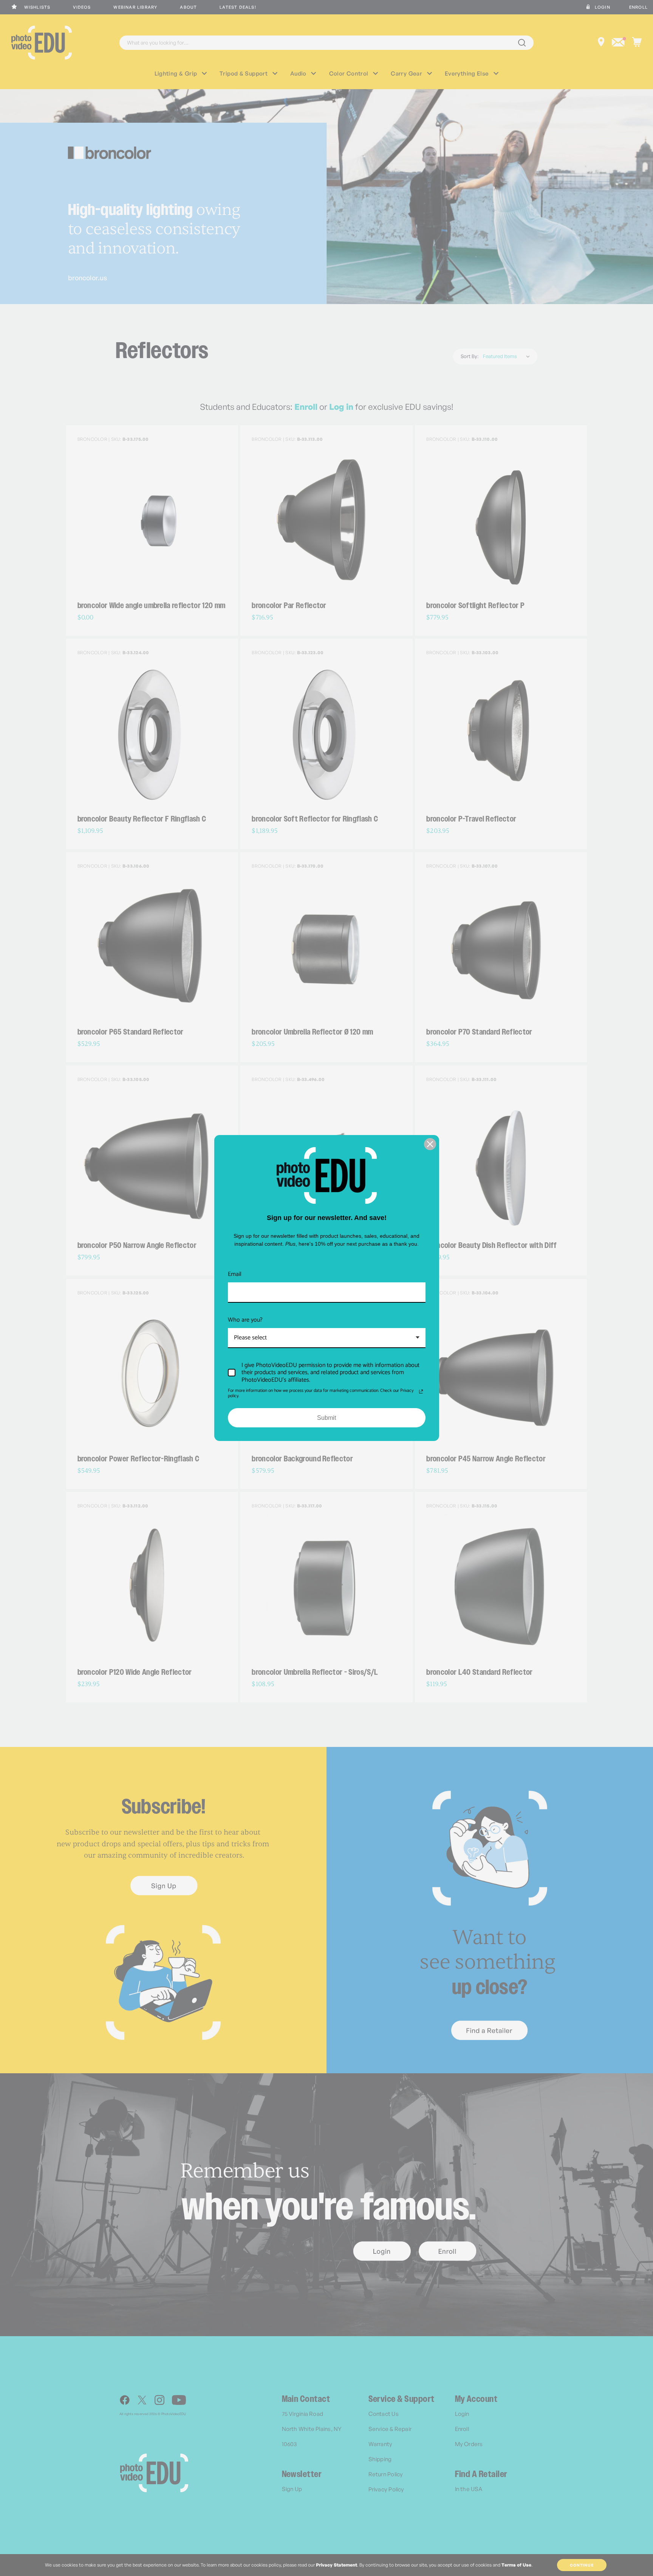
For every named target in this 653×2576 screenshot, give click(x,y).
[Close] (430, 1144)
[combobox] (327, 1338)
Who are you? (245, 1320)
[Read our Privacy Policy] (421, 1391)
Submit (326, 1418)
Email (235, 1274)
